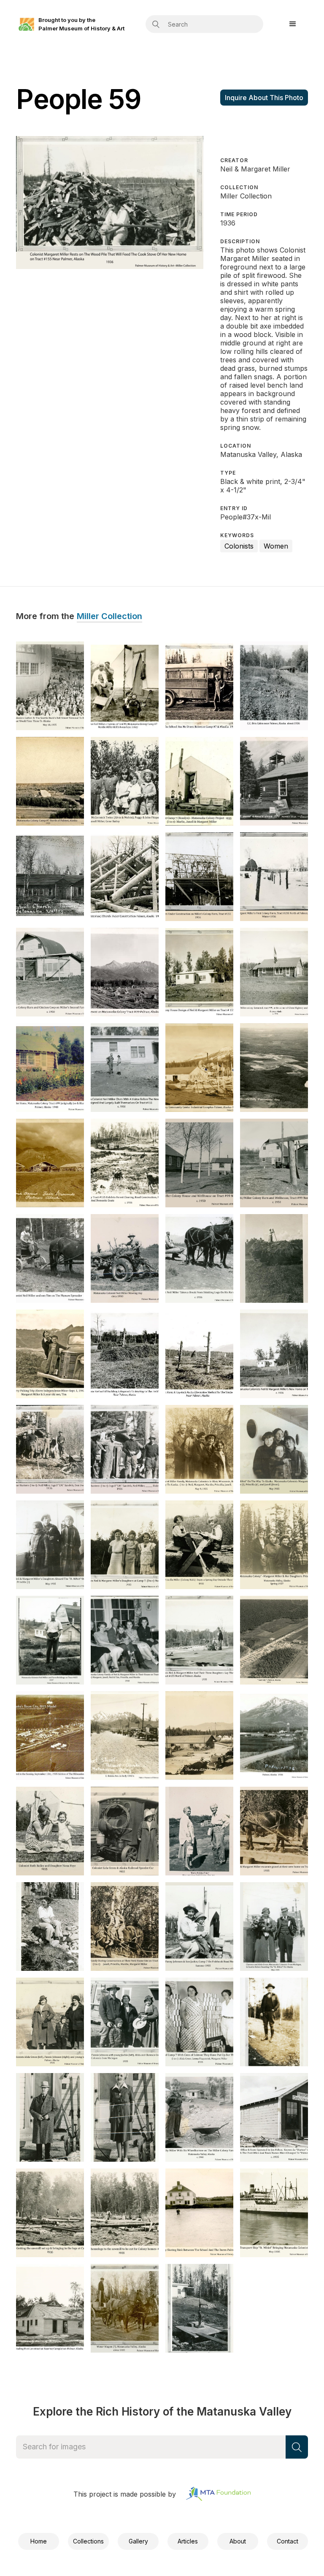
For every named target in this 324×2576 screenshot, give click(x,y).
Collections (88, 2541)
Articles (188, 2541)
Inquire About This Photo (264, 98)
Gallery (138, 2541)
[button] (293, 24)
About (238, 2541)
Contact (288, 2541)
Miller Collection (109, 617)
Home (39, 2541)
